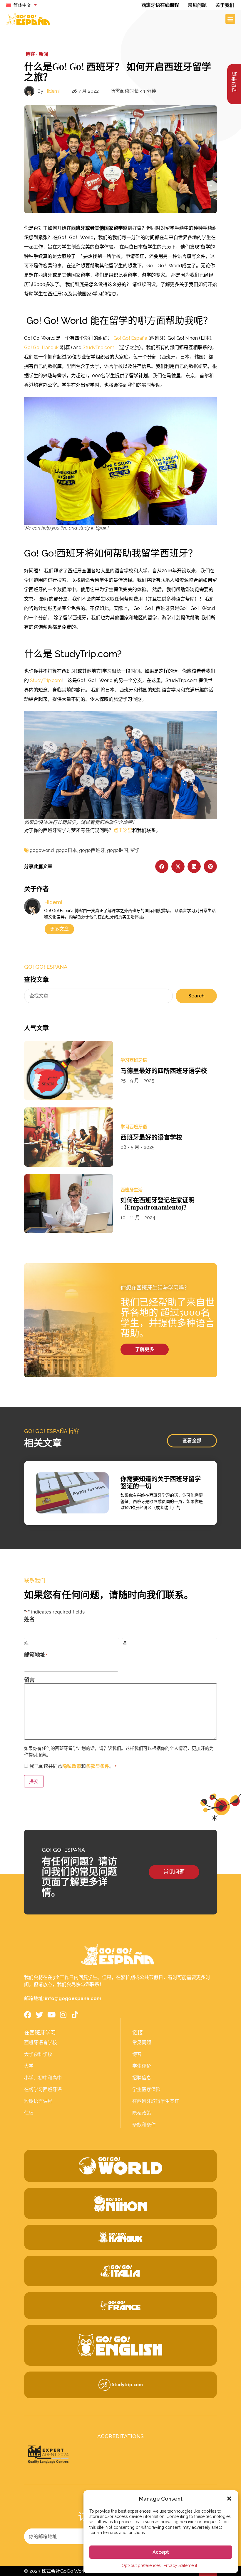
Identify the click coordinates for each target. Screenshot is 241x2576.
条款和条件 (144, 2125)
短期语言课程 (38, 2101)
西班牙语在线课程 (160, 5)
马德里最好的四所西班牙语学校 (164, 1070)
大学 (29, 2066)
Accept (161, 2552)
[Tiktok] (75, 2015)
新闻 (43, 54)
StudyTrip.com (98, 347)
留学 (135, 850)
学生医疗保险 (146, 2089)
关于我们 (225, 5)
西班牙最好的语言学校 (151, 1137)
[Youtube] (51, 2015)
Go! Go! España (130, 338)
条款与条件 (98, 1766)
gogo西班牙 (92, 850)
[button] (229, 2499)
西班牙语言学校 (41, 2043)
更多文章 (59, 929)
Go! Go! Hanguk (41, 347)
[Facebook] (28, 2015)
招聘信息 (142, 2078)
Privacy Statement (180, 2565)
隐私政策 (72, 1766)
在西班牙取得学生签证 (156, 2101)
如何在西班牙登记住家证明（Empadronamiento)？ (158, 1203)
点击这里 (123, 830)
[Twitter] (40, 2015)
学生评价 (142, 2066)
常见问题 (197, 5)
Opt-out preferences (141, 2565)
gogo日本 (66, 850)
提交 (34, 1781)
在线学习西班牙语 (43, 2089)
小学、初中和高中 (43, 2078)
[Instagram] (63, 2015)
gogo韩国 (118, 850)
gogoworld (42, 850)
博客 (137, 2054)
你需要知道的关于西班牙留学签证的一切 (161, 1482)
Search (196, 996)
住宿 (29, 2113)
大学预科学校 (38, 2054)
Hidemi (52, 91)
